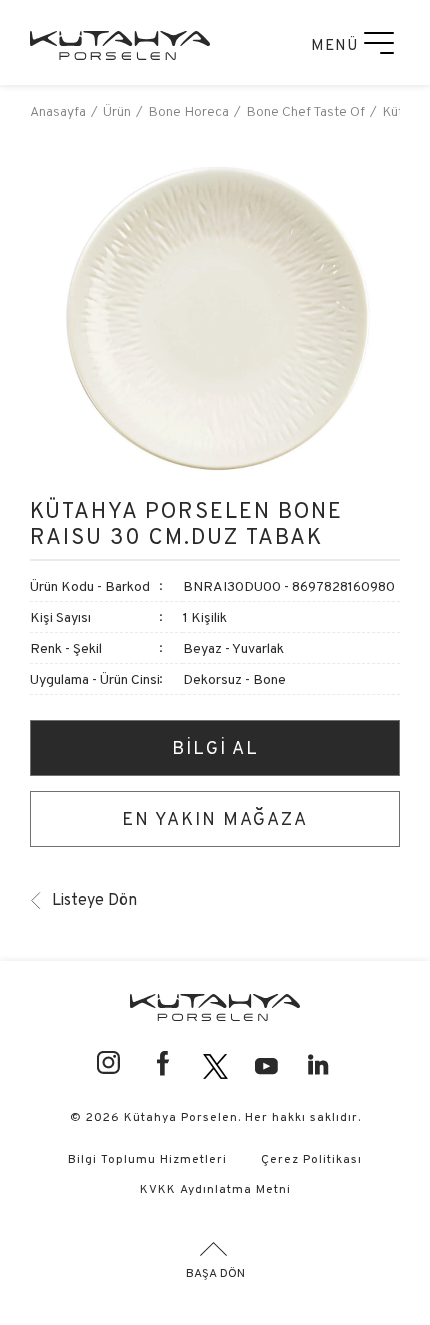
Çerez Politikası (311, 1158)
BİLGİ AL (215, 747)
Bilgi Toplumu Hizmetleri (147, 1158)
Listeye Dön (94, 899)
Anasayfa (58, 111)
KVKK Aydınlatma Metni (215, 1188)
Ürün (117, 111)
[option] (215, 317)
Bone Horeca (188, 111)
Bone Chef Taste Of (305, 111)
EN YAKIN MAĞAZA (215, 818)
